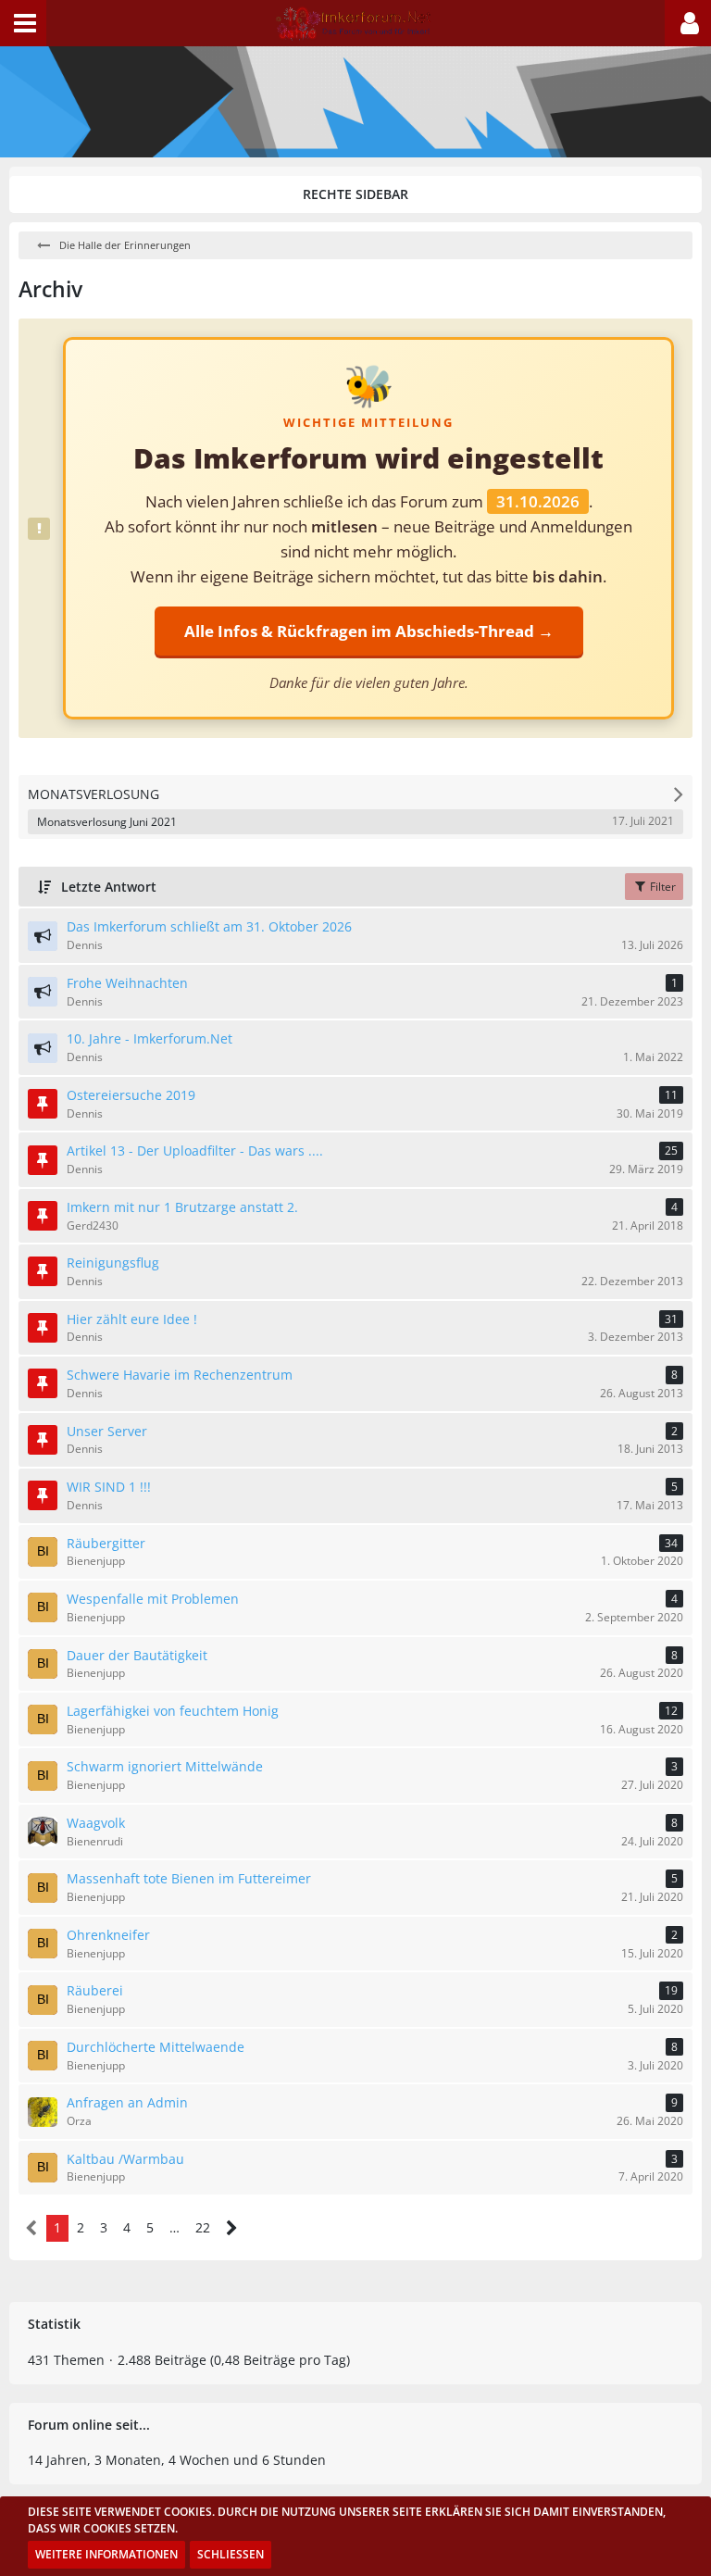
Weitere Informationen (106, 2554)
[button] (23, 23)
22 (203, 2227)
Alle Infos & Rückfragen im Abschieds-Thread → (369, 631)
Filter (661, 887)
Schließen (231, 2554)
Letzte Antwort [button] (109, 887)
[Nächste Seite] (232, 2228)
